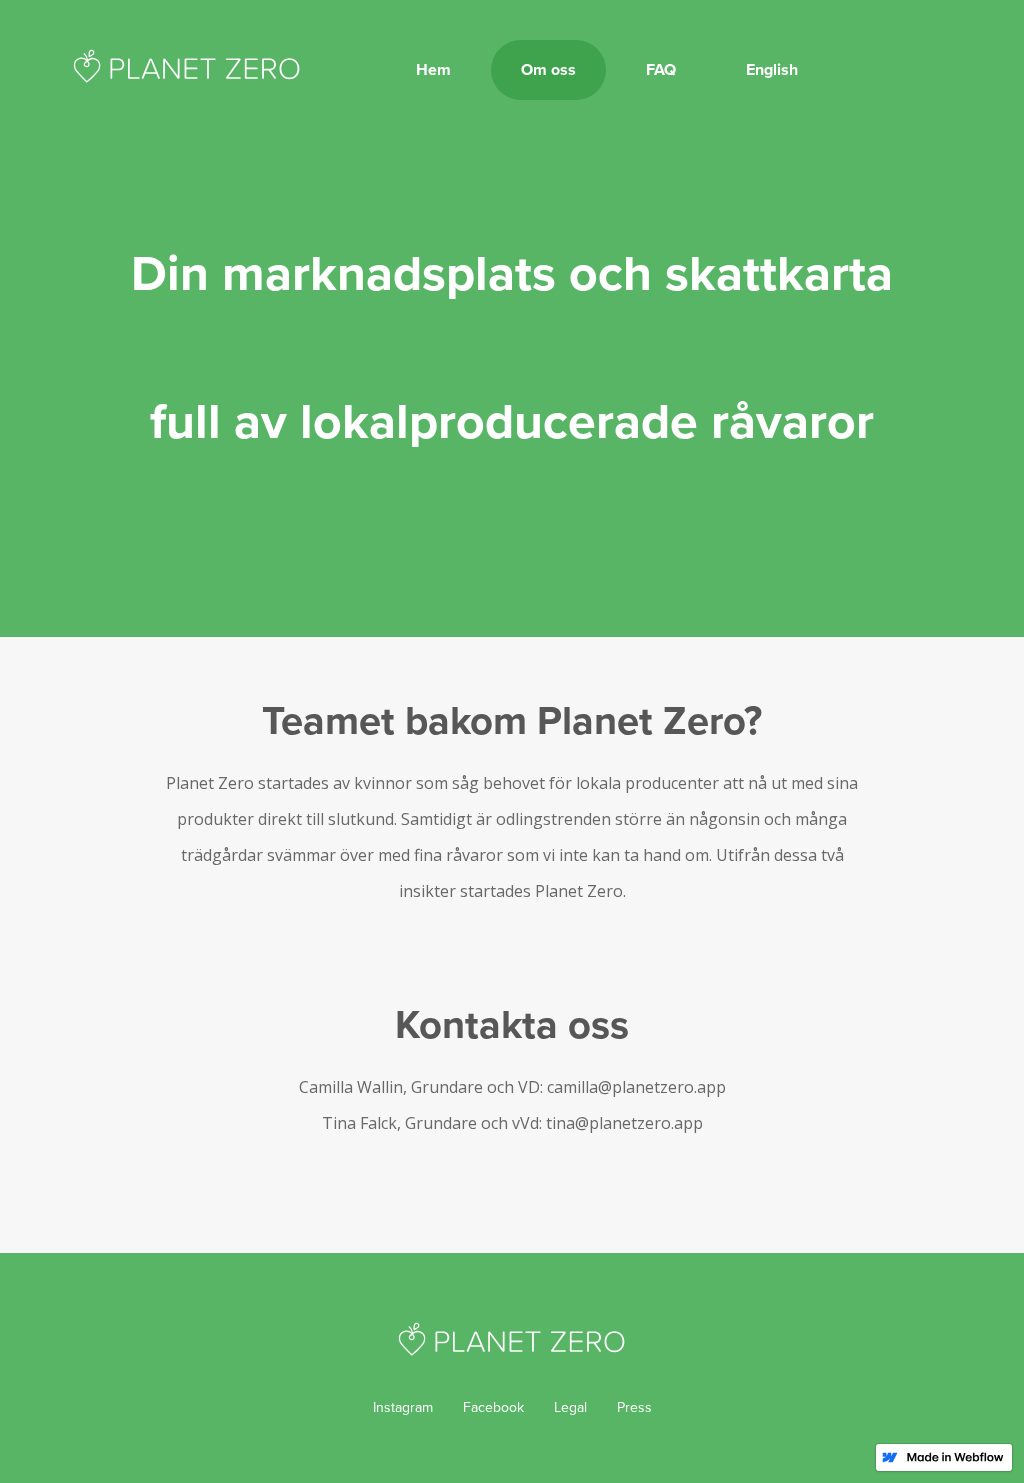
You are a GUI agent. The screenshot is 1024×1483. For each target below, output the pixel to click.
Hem (433, 70)
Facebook (493, 1407)
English (772, 70)
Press (634, 1407)
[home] (187, 60)
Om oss (548, 70)
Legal (570, 1407)
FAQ (661, 70)
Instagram (403, 1407)
